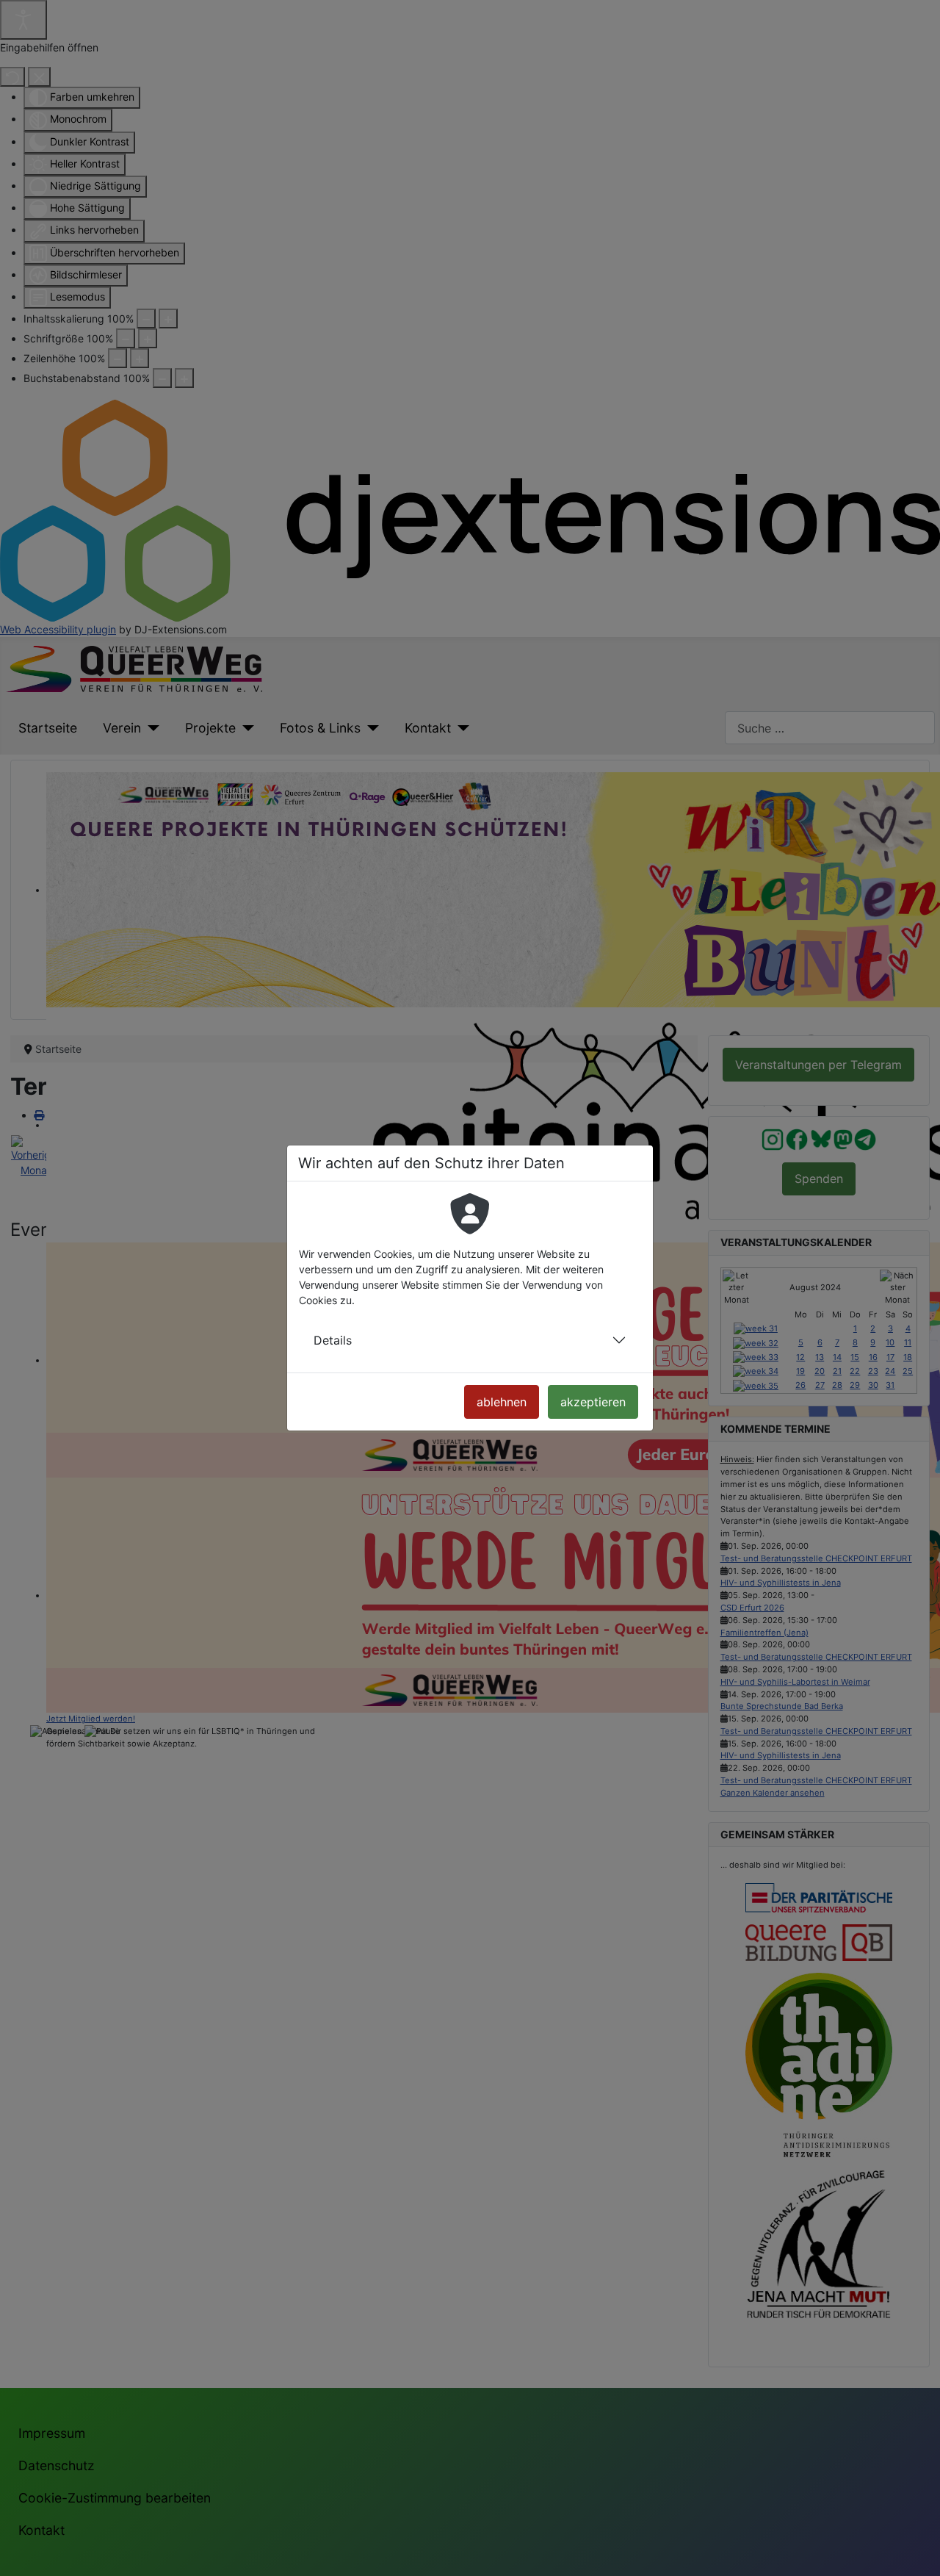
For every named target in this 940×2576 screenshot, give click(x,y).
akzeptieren (593, 1402)
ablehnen (502, 1402)
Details (333, 1340)
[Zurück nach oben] (916, 2551)
